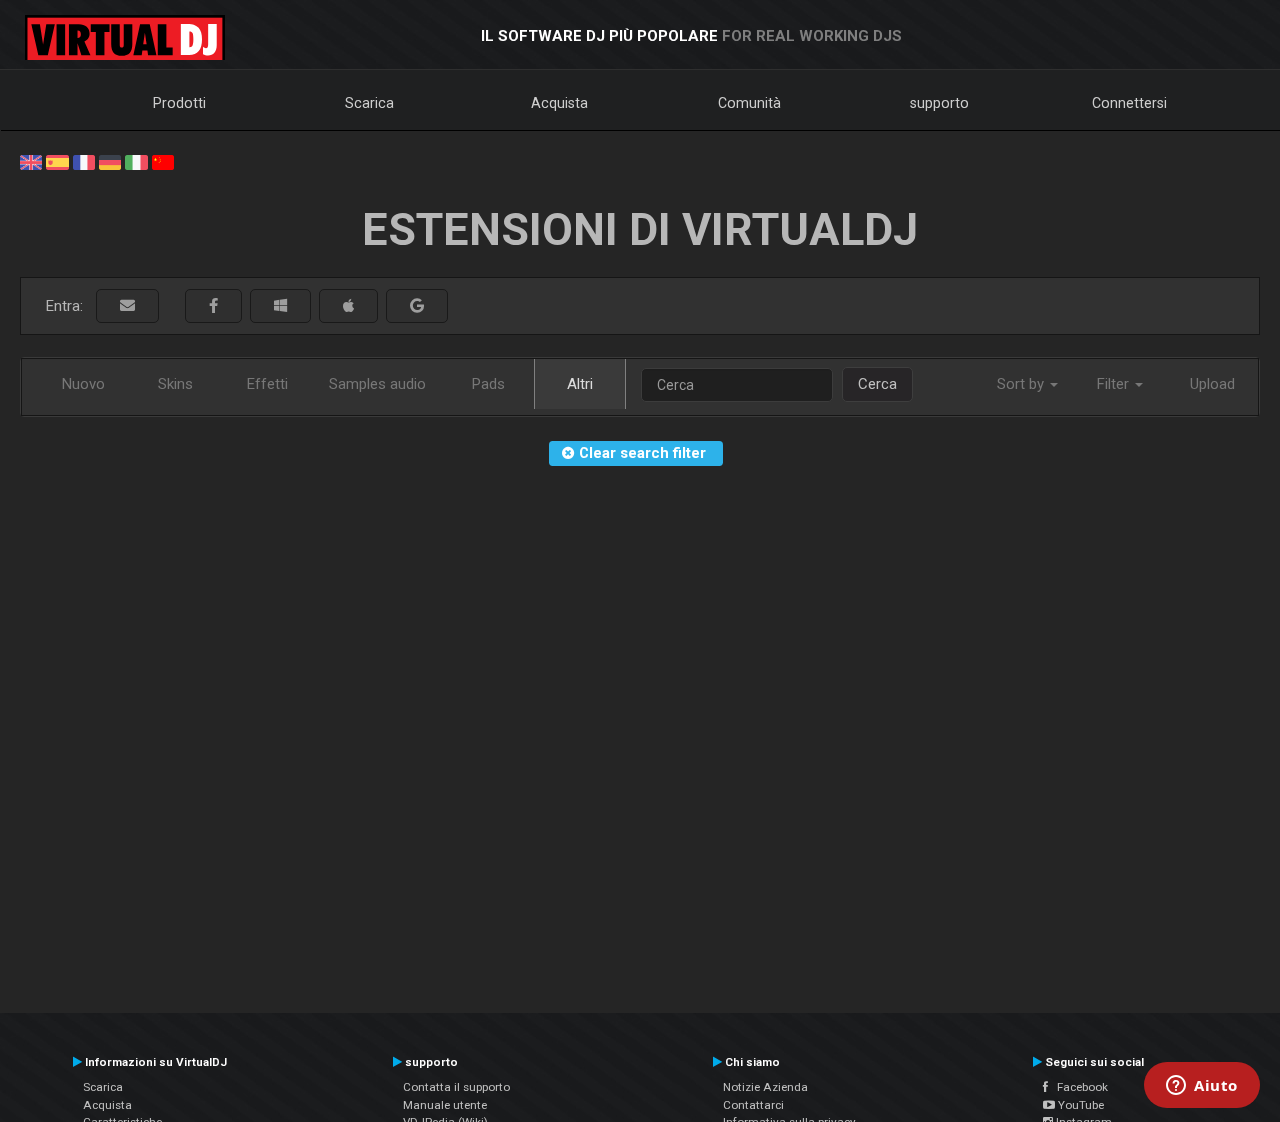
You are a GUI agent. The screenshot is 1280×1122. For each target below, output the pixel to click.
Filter (1115, 384)
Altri (580, 384)
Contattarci (753, 1105)
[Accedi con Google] (417, 306)
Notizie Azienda (765, 1087)
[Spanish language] (57, 161)
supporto (939, 103)
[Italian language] (136, 161)
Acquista (559, 103)
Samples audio (377, 384)
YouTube (1079, 1105)
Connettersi (1129, 103)
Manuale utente (445, 1105)
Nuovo (83, 384)
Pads (488, 384)
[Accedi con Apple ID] (348, 306)
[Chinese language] (163, 161)
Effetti (267, 384)
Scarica (369, 103)
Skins (175, 384)
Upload (1212, 384)
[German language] (110, 161)
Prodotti (179, 103)
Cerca (877, 384)
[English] (31, 161)
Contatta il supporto (456, 1087)
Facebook (1078, 1087)
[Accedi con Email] (127, 306)
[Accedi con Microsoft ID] (280, 306)
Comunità (749, 103)
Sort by (1022, 384)
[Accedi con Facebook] (213, 306)
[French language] (84, 161)
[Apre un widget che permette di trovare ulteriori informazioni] (1202, 1087)
